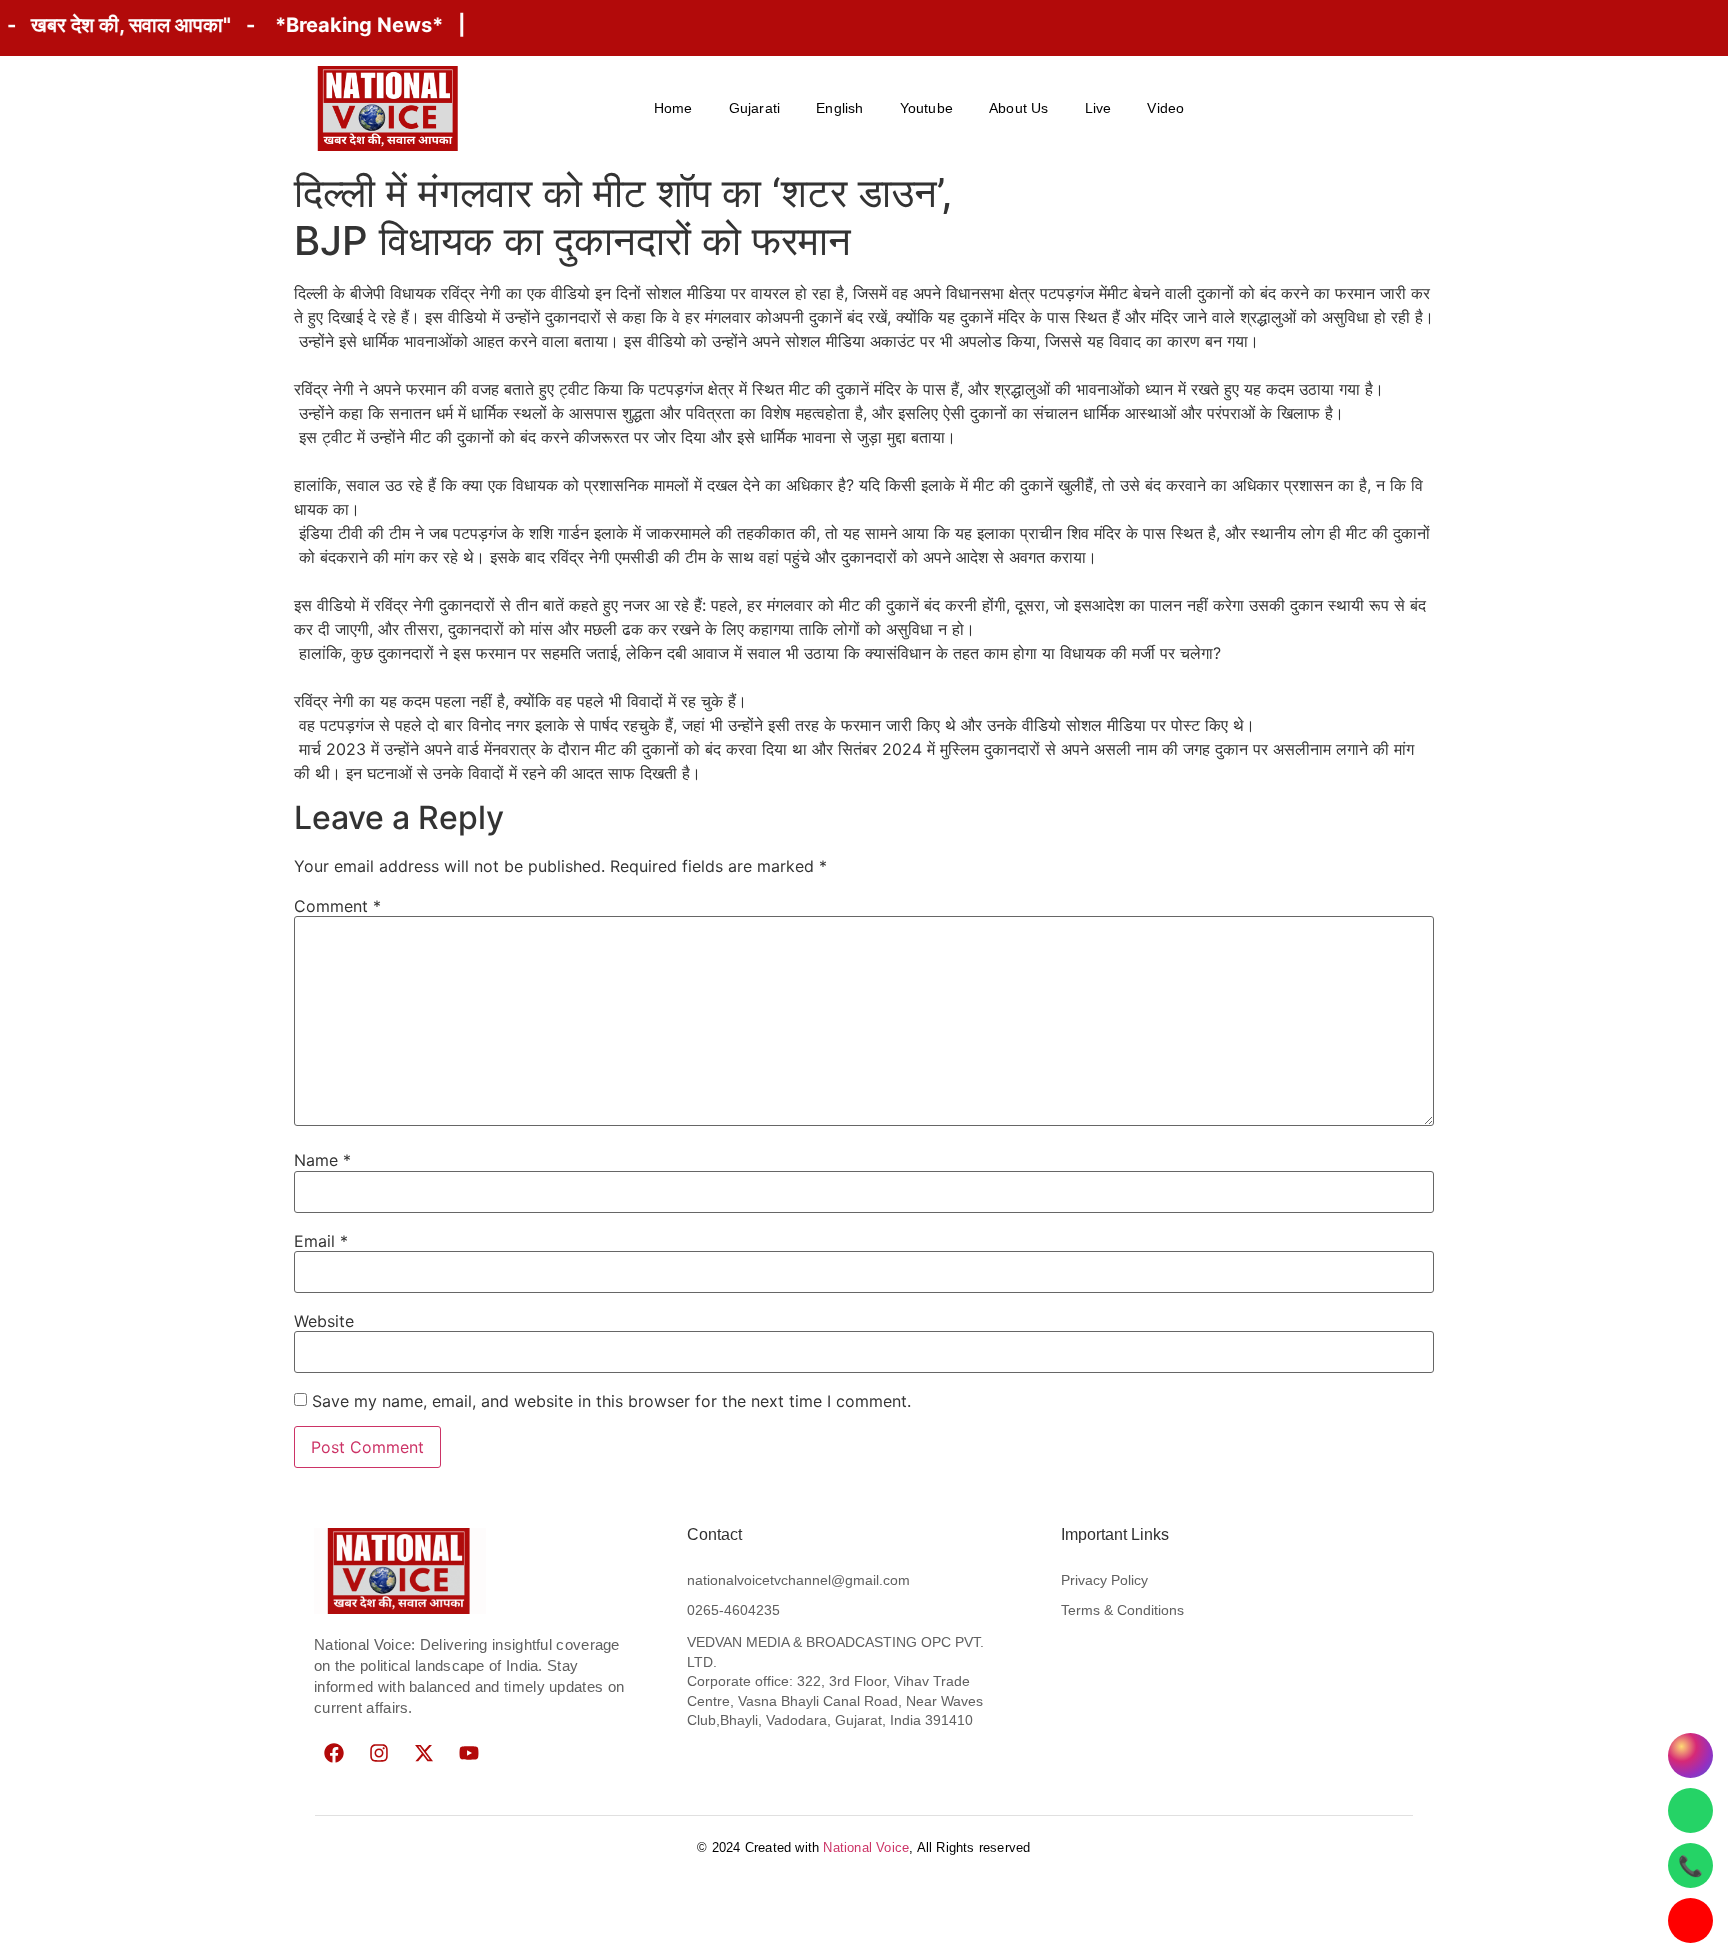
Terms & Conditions (1122, 1610)
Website (324, 1321)
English (839, 108)
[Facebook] (334, 1753)
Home (673, 108)
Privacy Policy (1104, 1580)
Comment (337, 906)
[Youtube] (469, 1753)
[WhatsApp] (1690, 1810)
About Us (1019, 108)
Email (321, 1241)
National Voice (866, 1847)
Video (1165, 108)
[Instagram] (379, 1753)
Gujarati (755, 108)
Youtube (926, 108)
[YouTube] (1690, 1920)
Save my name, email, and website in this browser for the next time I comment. (611, 1401)
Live (1098, 108)
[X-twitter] (424, 1753)
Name (322, 1160)
